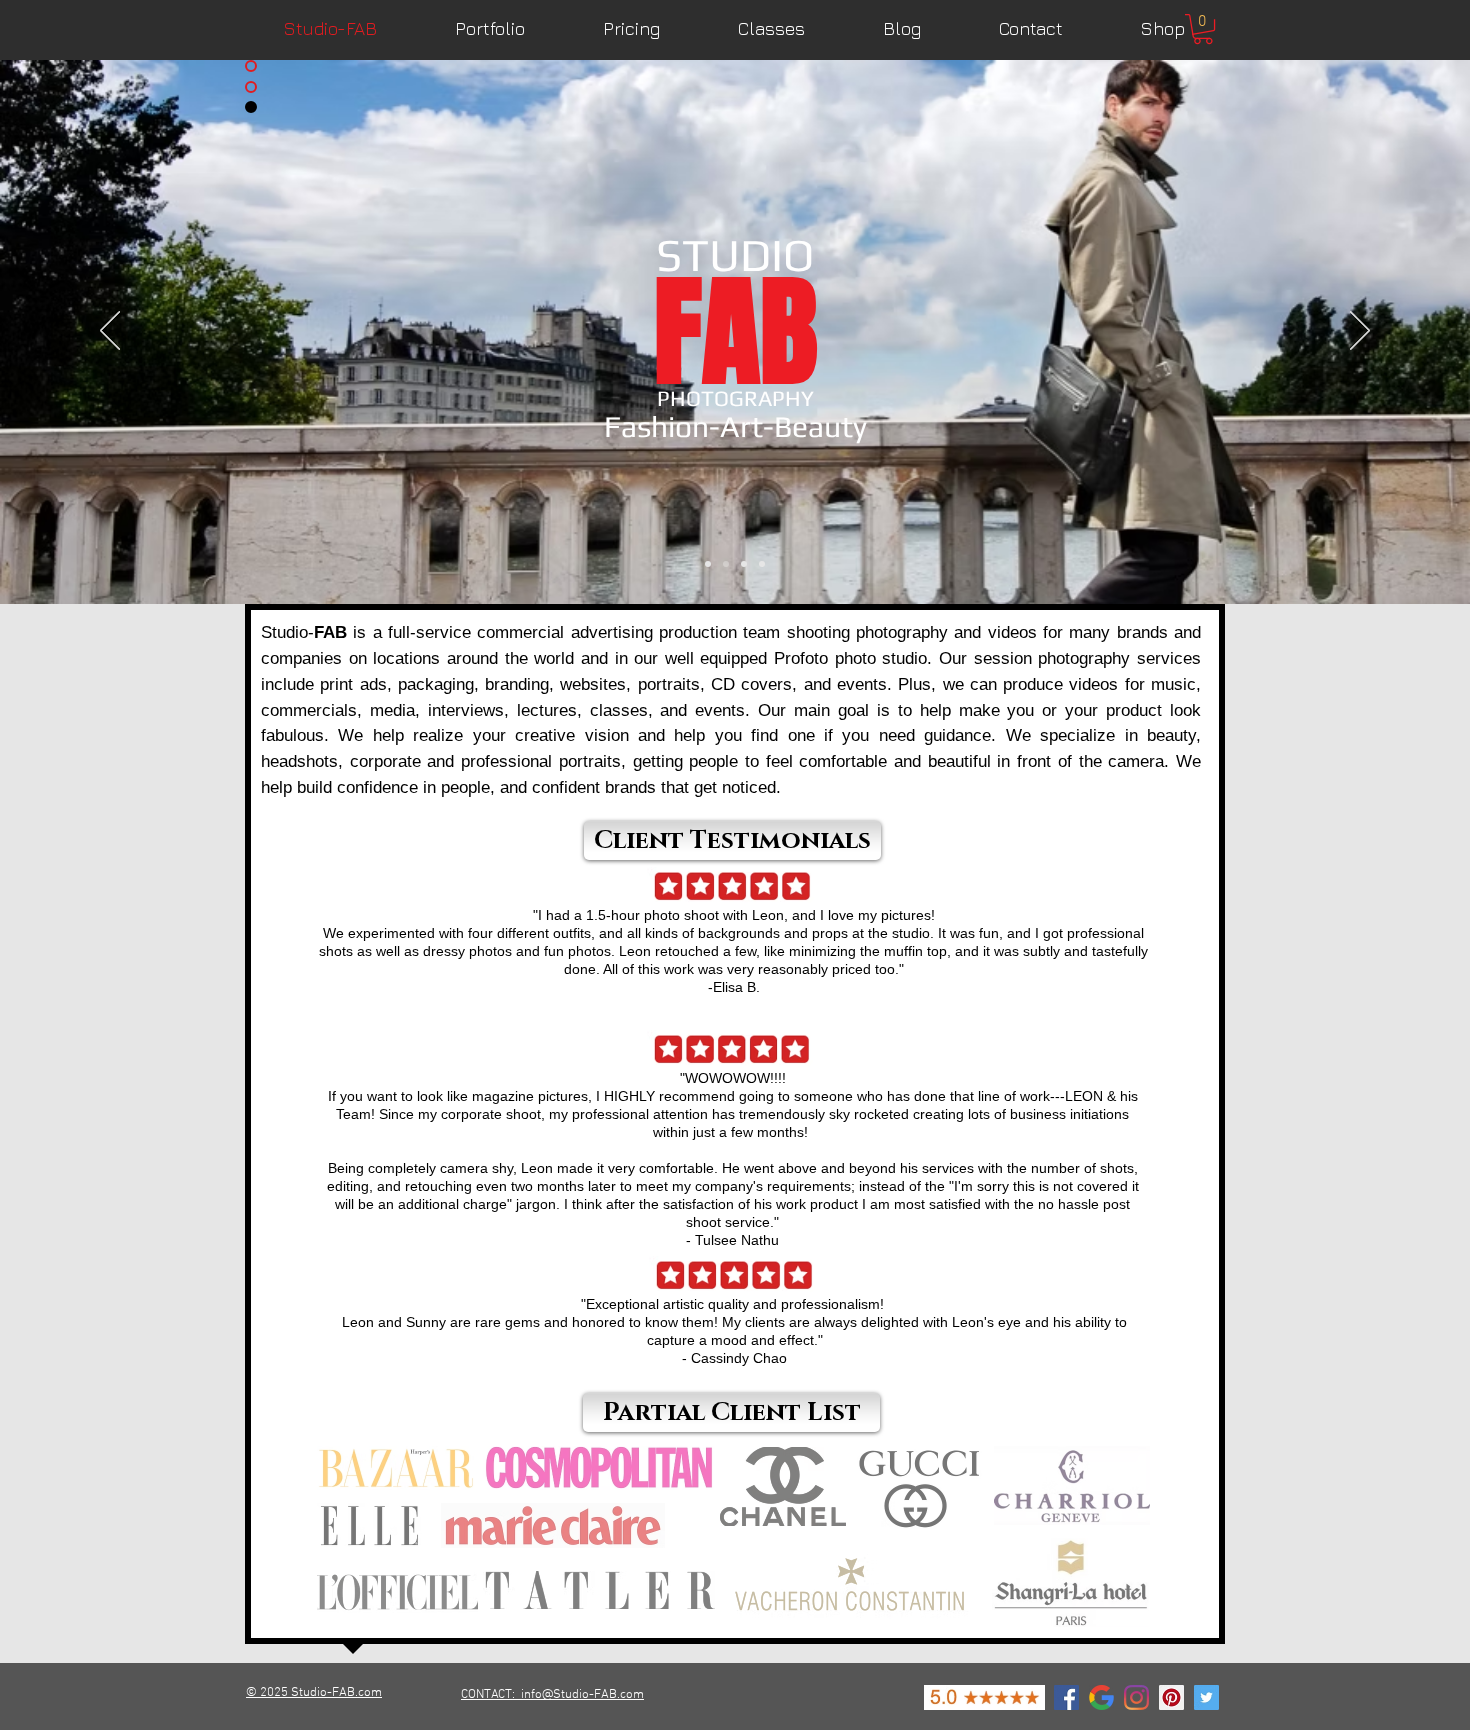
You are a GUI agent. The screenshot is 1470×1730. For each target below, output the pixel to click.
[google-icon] (1101, 1697)
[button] (1203, 29)
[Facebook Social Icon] (1066, 1697)
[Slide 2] (726, 564)
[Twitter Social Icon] (1206, 1697)
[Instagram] (1136, 1697)
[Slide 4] (762, 564)
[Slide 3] (744, 564)
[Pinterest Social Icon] (1171, 1697)
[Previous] (110, 332)
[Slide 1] (708, 564)
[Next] (1360, 332)
